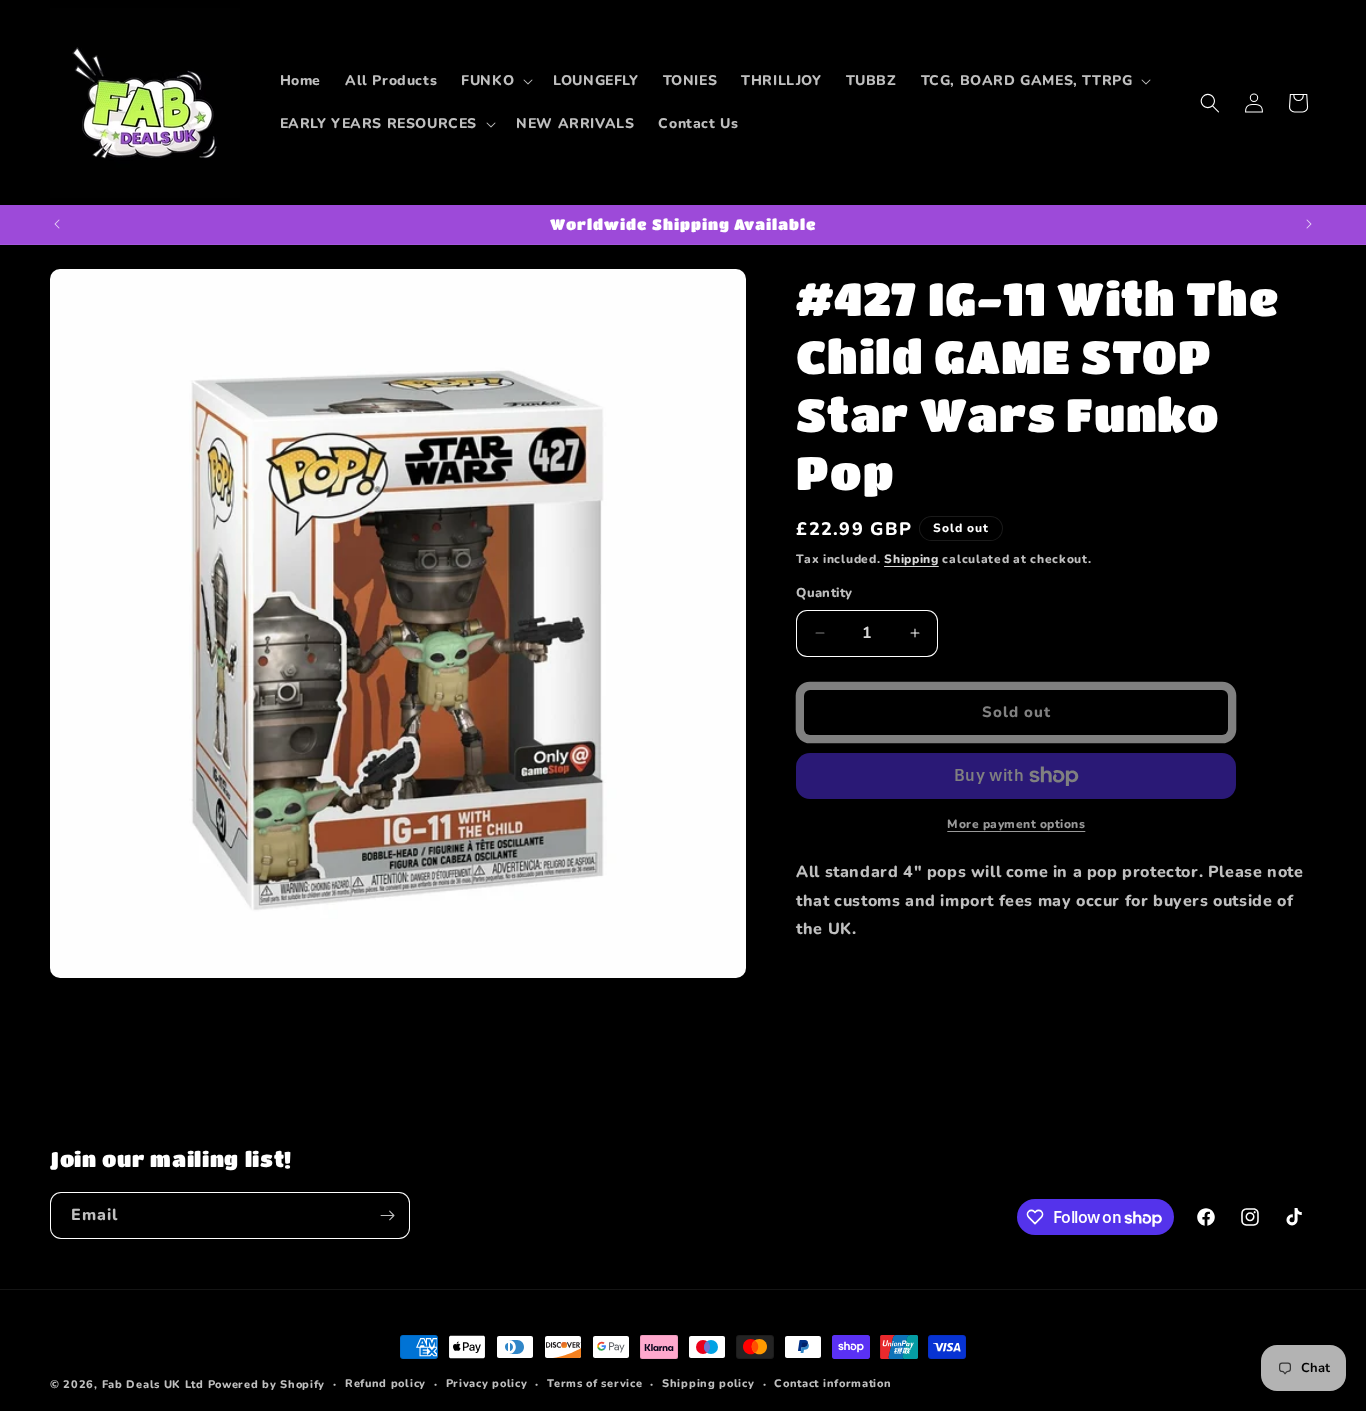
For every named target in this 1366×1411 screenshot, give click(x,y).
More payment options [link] (1016, 824)
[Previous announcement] (57, 224)
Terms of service (594, 1383)
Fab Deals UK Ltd (153, 1384)
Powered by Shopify (267, 1384)
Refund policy (385, 1383)
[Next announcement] (1309, 224)
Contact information (832, 1383)
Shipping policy (708, 1383)
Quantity (824, 593)
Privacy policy (487, 1383)
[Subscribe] (387, 1215)
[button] (495, 81)
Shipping (911, 559)
